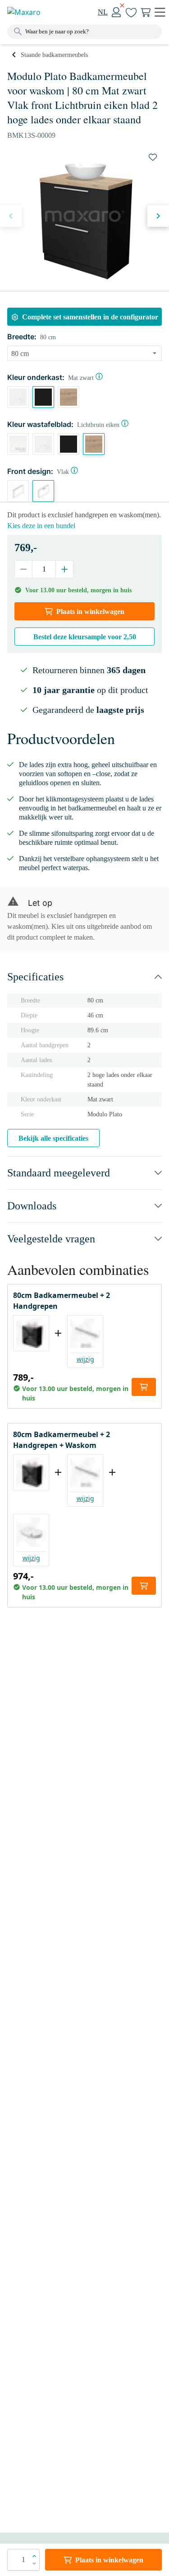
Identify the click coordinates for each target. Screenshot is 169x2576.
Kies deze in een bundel (41, 526)
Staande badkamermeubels (54, 55)
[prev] (11, 216)
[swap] (153, 157)
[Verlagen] (24, 569)
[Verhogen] (64, 569)
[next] (158, 216)
